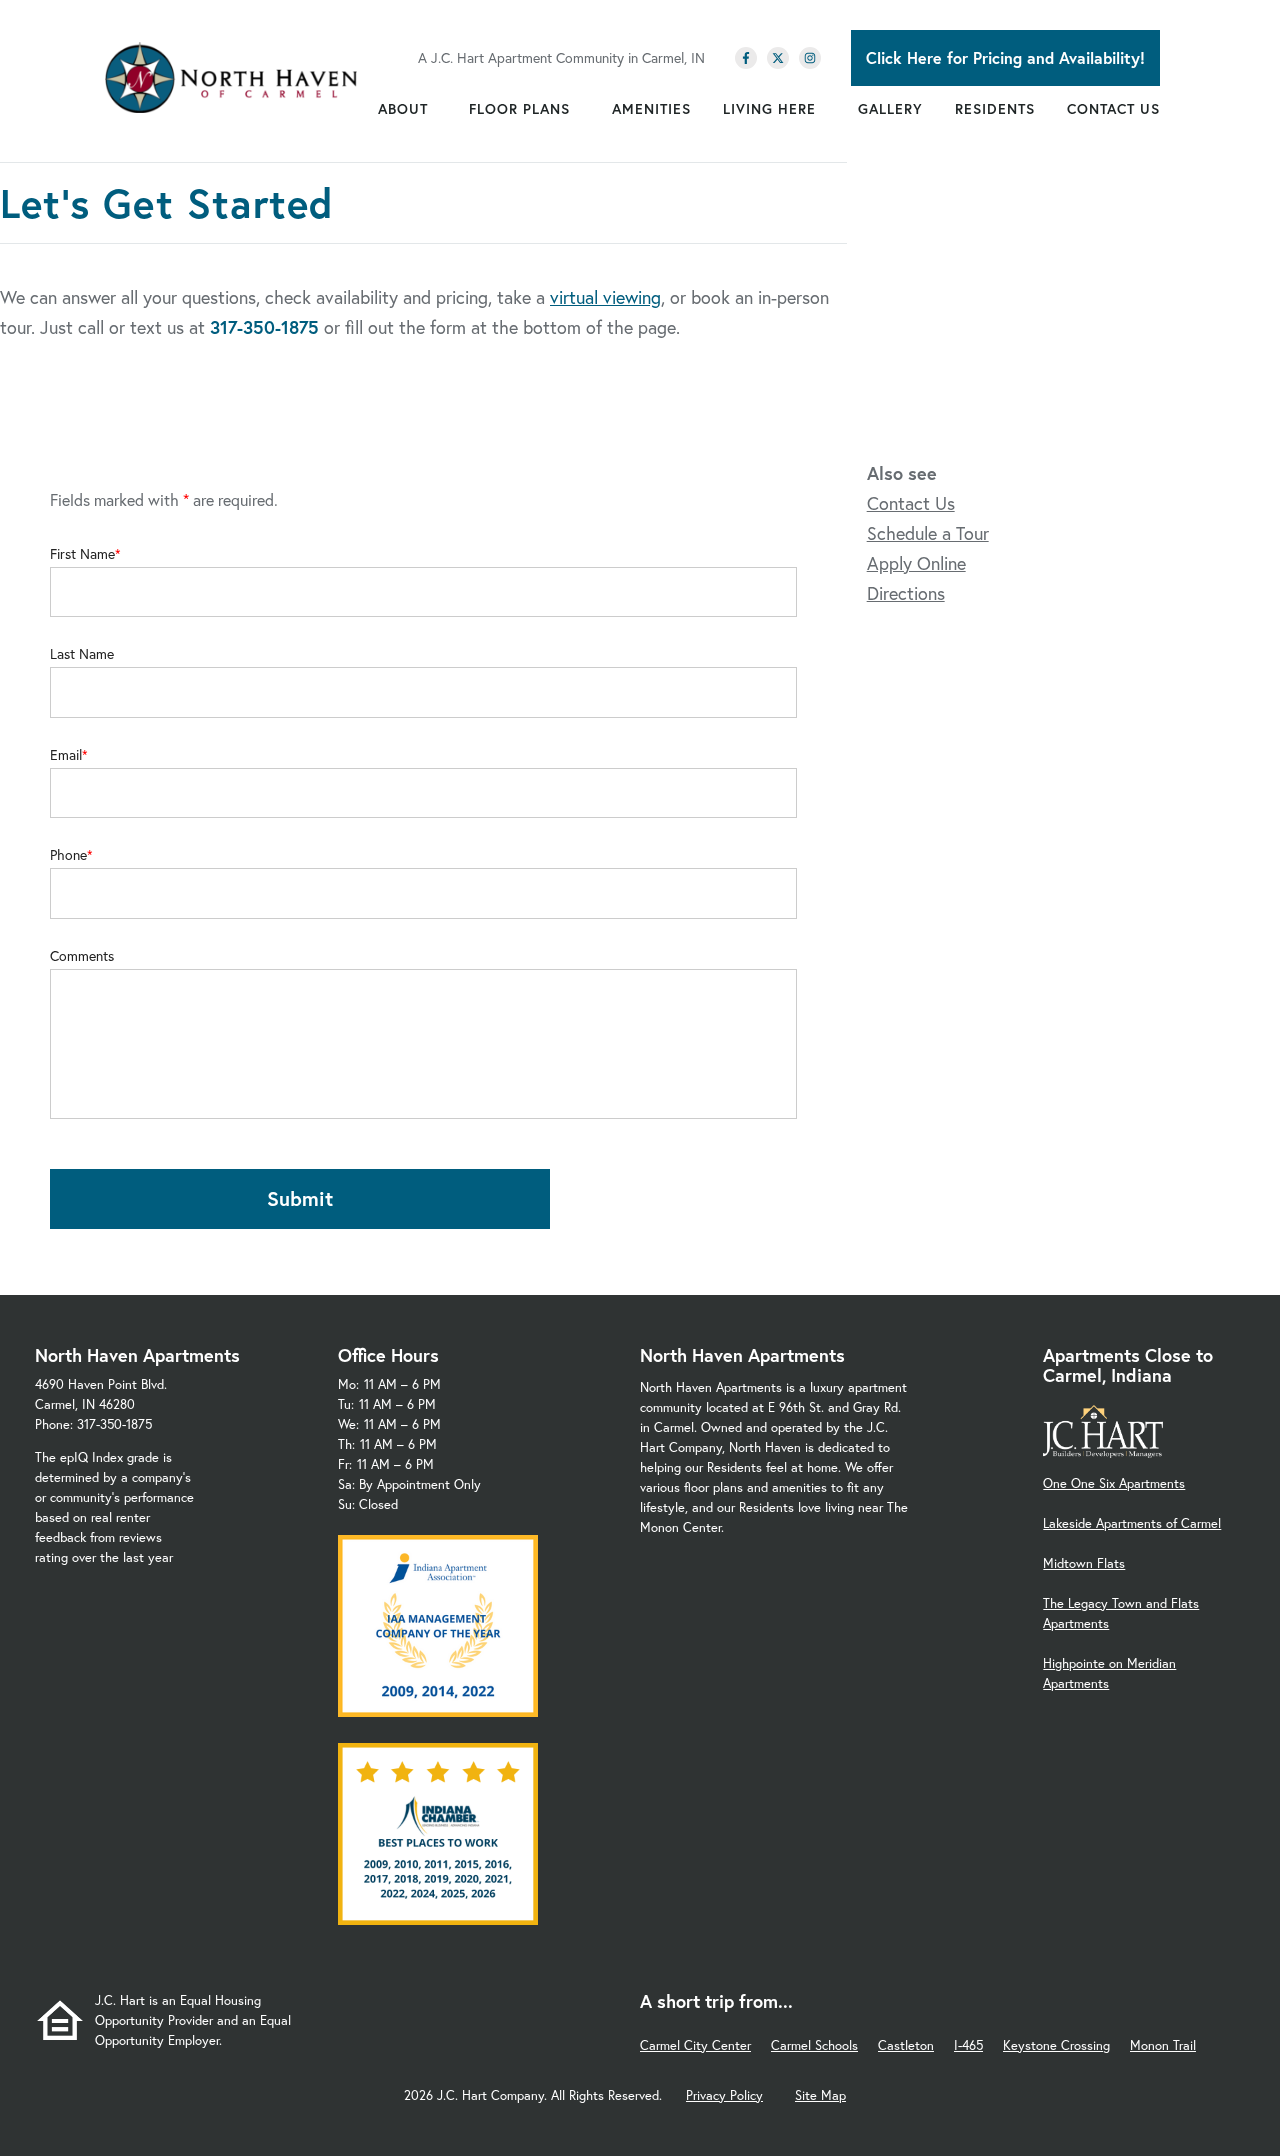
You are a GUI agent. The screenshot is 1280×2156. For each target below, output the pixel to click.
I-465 (968, 2045)
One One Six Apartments (1114, 1483)
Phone (68, 855)
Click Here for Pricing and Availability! (1005, 57)
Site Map (820, 2095)
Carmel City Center (695, 2045)
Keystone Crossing (1056, 2045)
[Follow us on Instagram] (810, 58)
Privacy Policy (724, 2095)
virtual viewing (605, 297)
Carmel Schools (814, 2045)
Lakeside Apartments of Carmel (1132, 1523)
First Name (82, 554)
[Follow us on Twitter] (778, 58)
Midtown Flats (1084, 1563)
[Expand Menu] (438, 109)
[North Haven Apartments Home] (231, 78)
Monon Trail (1163, 2045)
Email (66, 755)
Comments (82, 956)
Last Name (82, 654)
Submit (300, 1198)
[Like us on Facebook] (746, 58)
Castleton (906, 2045)
